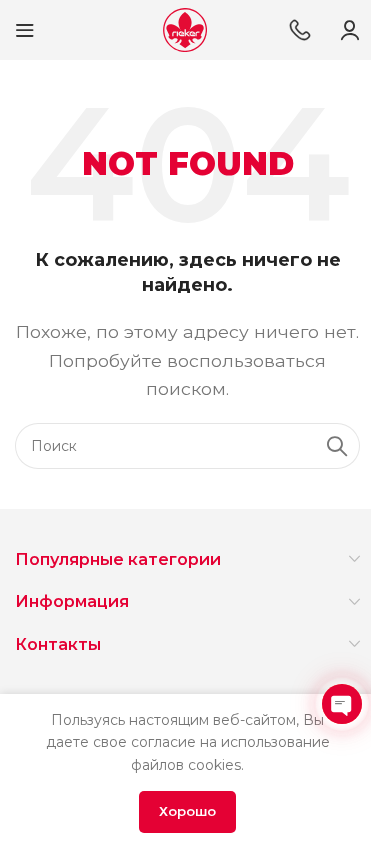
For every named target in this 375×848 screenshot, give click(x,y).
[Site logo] (185, 28)
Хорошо (187, 811)
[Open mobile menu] (25, 30)
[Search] (337, 446)
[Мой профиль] (350, 30)
